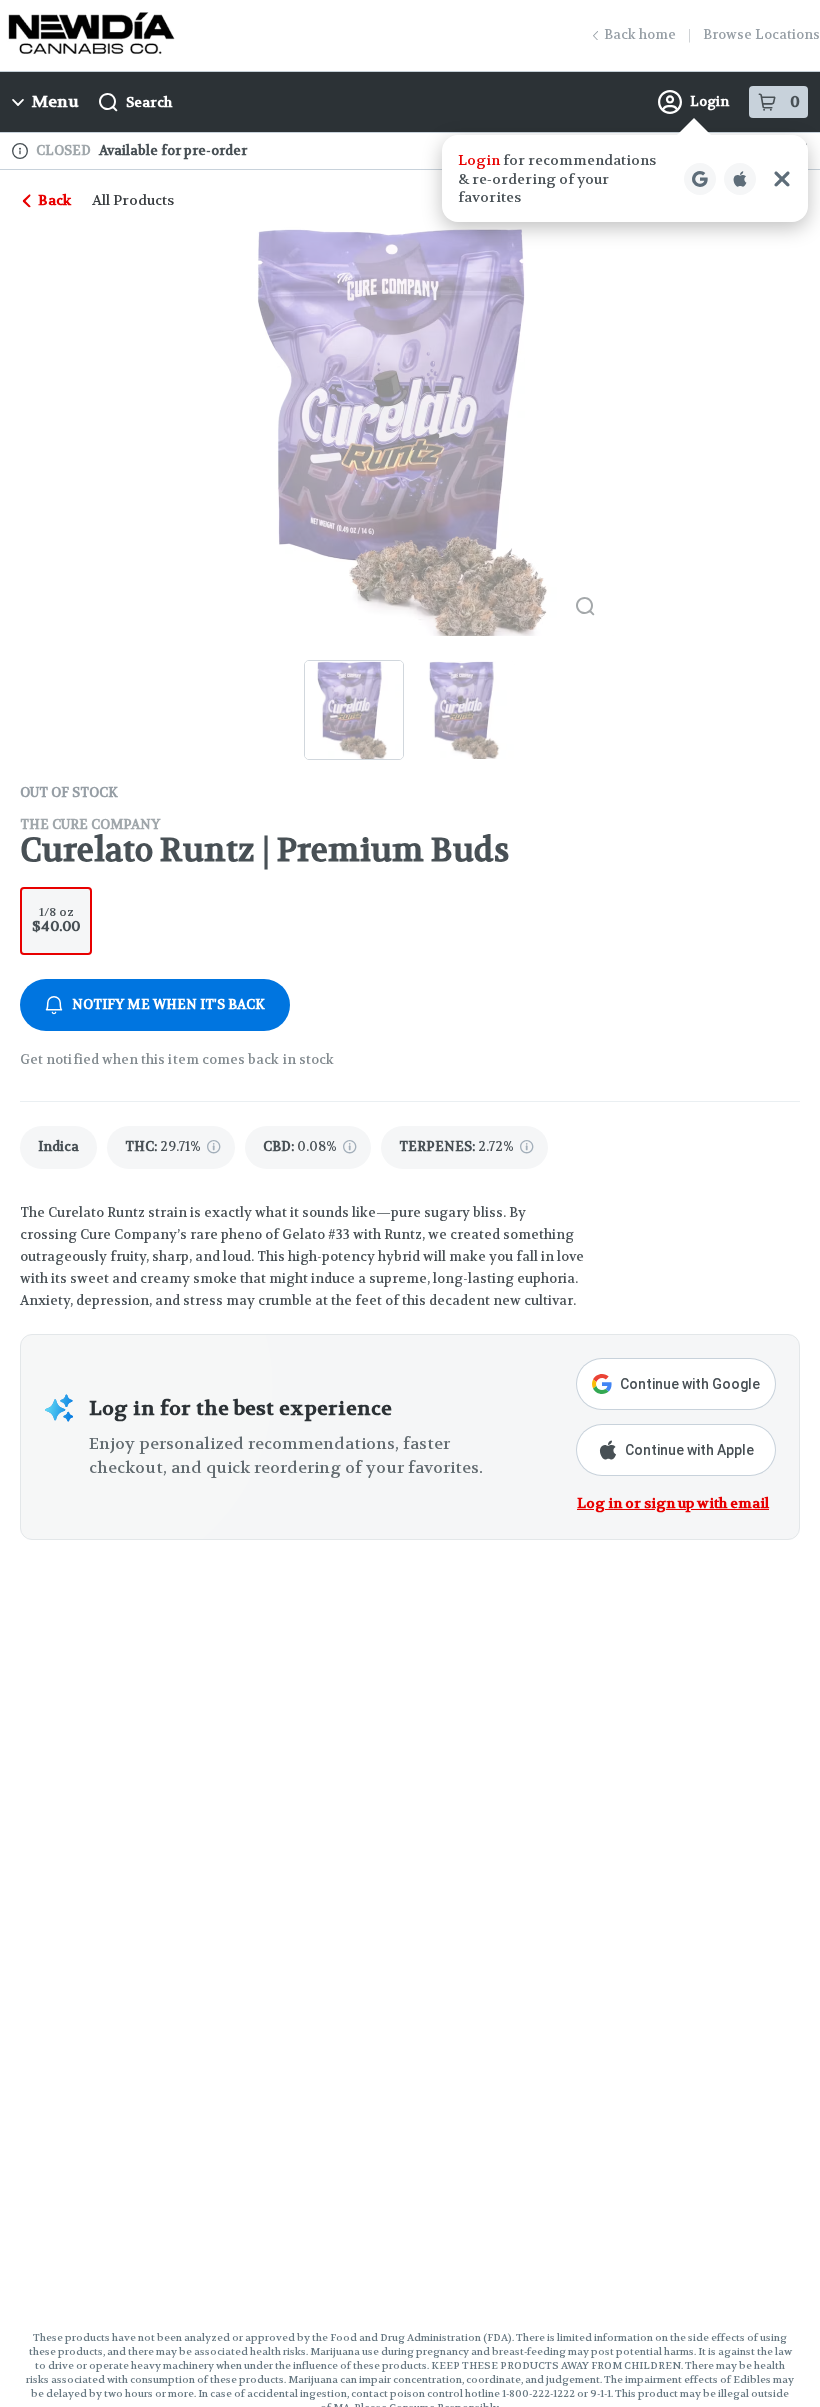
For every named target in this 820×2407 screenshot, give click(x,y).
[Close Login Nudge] (782, 179)
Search (149, 102)
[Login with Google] (700, 179)
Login (709, 101)
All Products (133, 200)
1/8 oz (56, 919)
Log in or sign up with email (673, 1503)
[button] (625, 178)
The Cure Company (90, 824)
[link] (58, 1147)
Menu (55, 101)
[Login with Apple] (740, 179)
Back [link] (54, 200)
